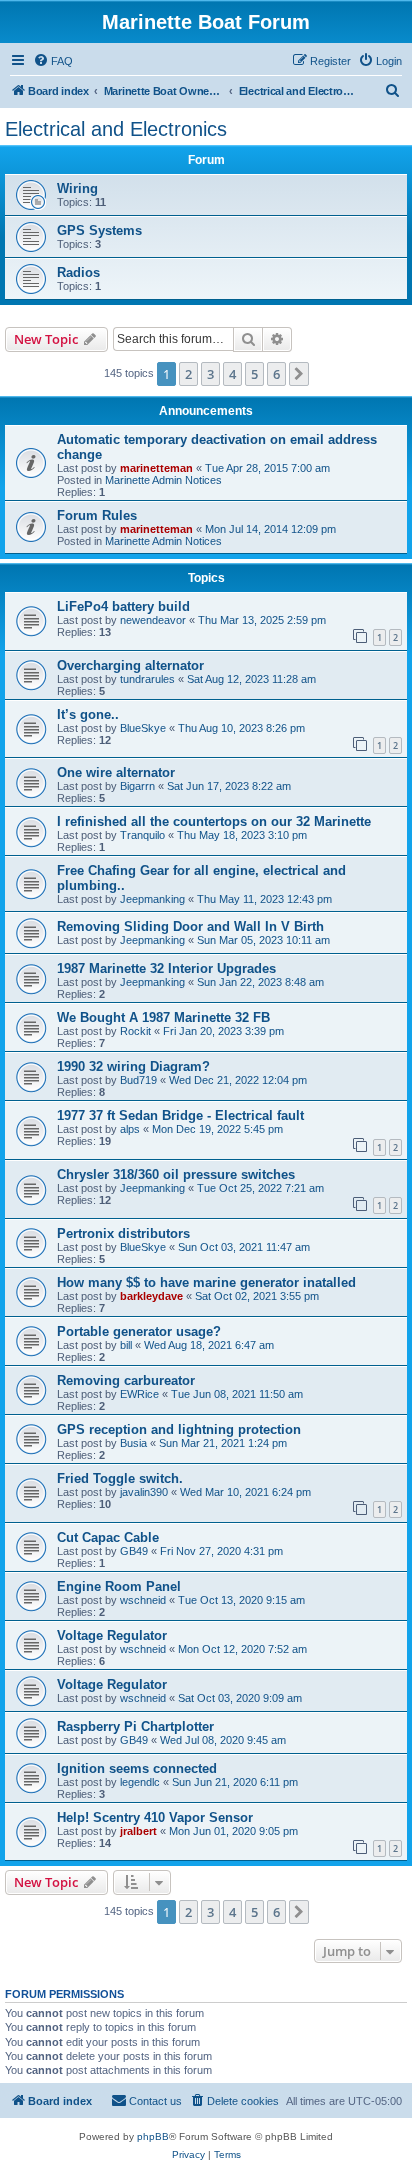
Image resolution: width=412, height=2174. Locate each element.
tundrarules (147, 679)
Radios (78, 272)
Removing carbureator (126, 1380)
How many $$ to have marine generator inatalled (206, 1282)
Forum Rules (97, 515)
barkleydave (151, 1296)
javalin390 (144, 1492)
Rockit (135, 1031)
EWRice (139, 1394)
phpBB (153, 2136)
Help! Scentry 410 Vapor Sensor (155, 1817)
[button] (299, 374)
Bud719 (138, 1080)
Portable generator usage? (139, 1331)
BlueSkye (143, 728)
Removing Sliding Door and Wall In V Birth (190, 926)
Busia (133, 1443)
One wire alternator (116, 772)
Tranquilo (142, 835)
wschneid (143, 1600)
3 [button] (210, 374)
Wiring (77, 188)
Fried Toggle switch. (120, 1478)
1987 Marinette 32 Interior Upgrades (166, 968)
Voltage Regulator (112, 1635)
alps (130, 1129)
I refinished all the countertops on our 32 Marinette (214, 821)
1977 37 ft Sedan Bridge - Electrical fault (180, 1115)
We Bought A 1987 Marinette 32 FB (163, 1017)
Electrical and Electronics (116, 129)
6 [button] (276, 374)
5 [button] (254, 374)
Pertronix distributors (123, 1233)
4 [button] (232, 374)
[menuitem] (53, 61)
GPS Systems (99, 230)
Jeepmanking (152, 899)
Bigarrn (137, 786)
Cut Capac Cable (108, 1537)
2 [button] (188, 374)
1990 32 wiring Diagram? (133, 1066)
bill (126, 1345)
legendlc (140, 1782)
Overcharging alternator (130, 665)
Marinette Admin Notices (163, 480)
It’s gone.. (88, 714)
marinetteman (156, 468)
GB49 (134, 1551)
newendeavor (153, 620)
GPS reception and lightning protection (179, 1429)
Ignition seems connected (137, 1768)
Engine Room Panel (119, 1586)
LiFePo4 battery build (123, 606)
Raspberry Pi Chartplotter (135, 1726)
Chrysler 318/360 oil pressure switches (176, 1174)
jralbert (138, 1831)
